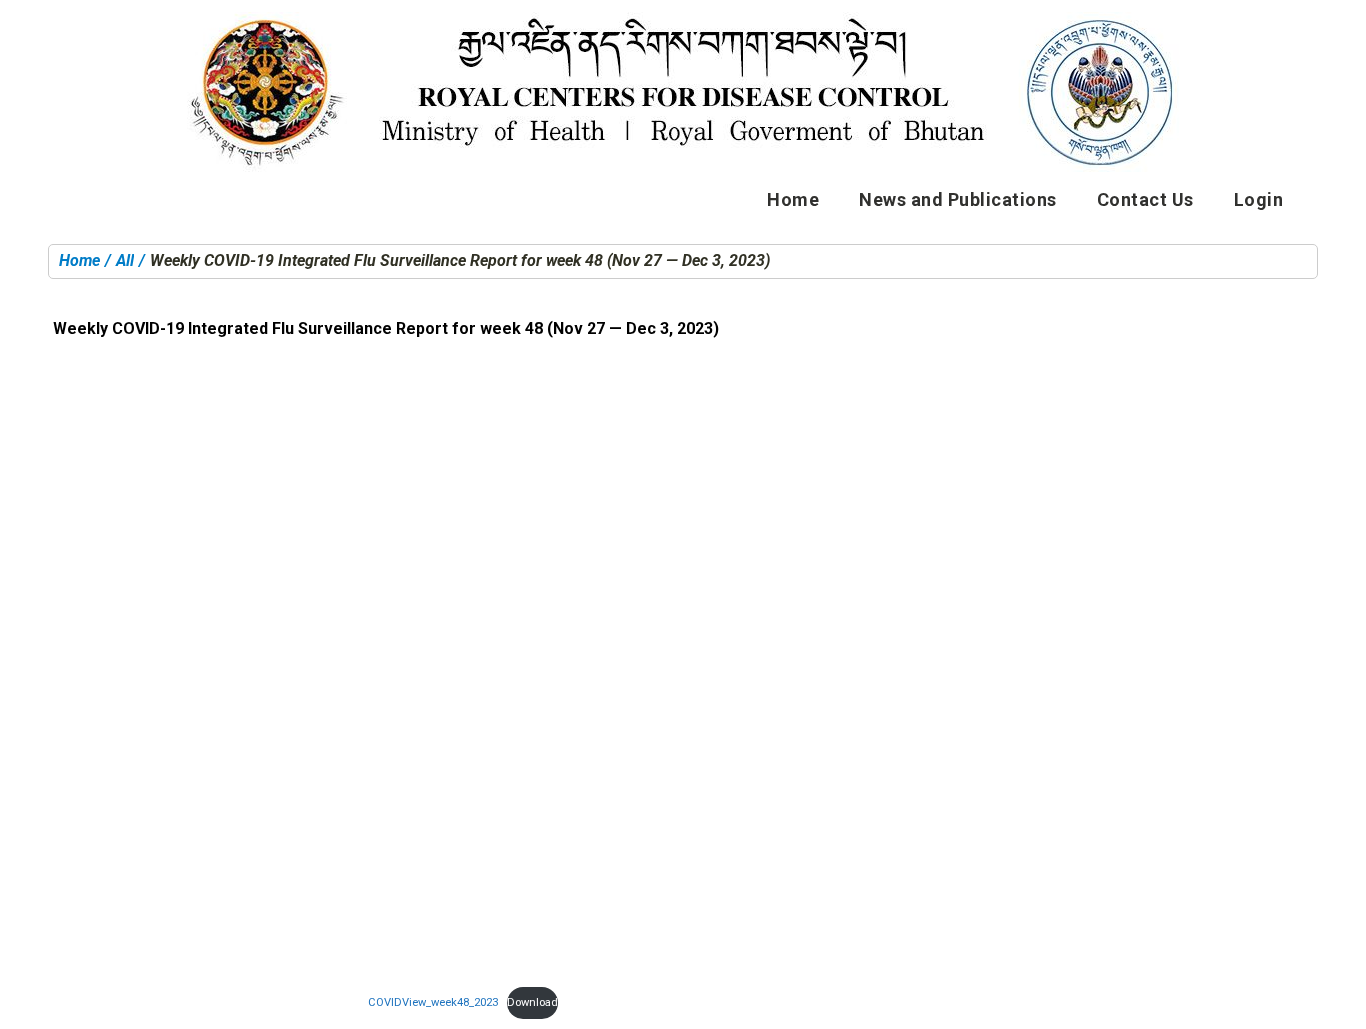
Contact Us (1145, 199)
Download (532, 1002)
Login (1259, 199)
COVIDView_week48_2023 (433, 1002)
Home (793, 199)
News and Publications (958, 199)
